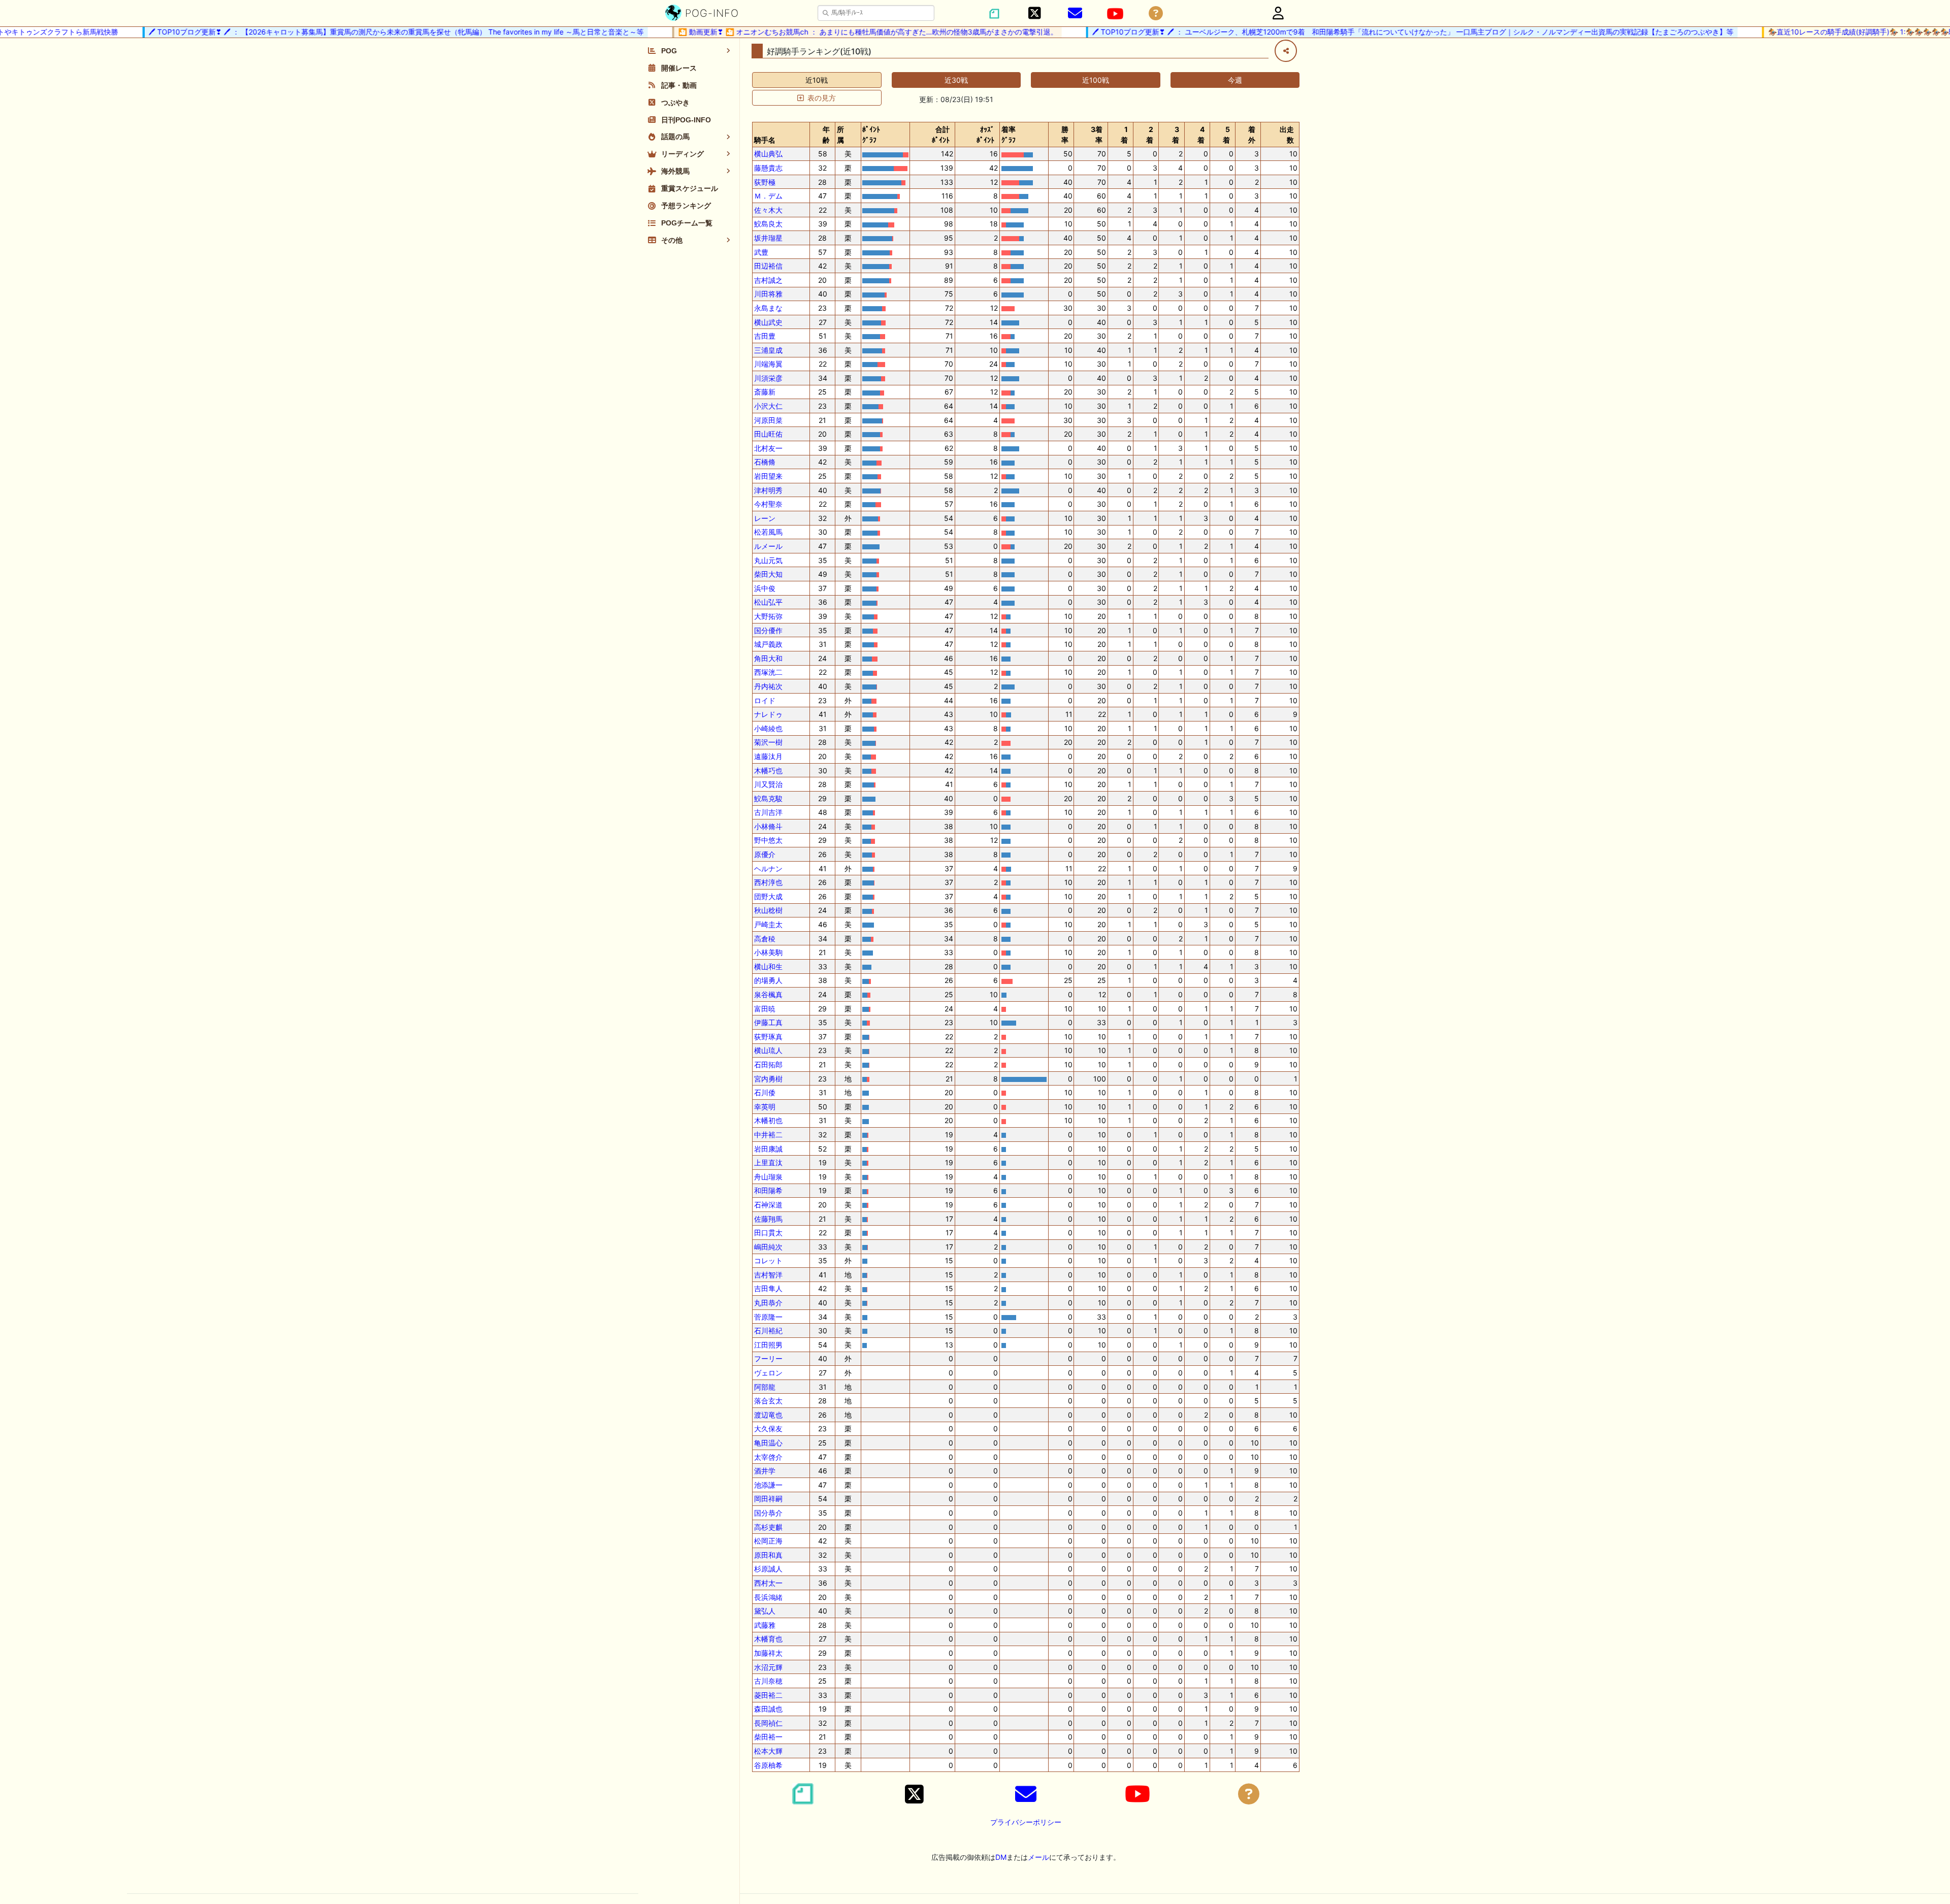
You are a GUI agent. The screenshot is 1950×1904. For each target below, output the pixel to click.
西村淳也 (768, 882)
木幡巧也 (768, 770)
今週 (1235, 80)
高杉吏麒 (768, 1527)
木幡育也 (768, 1639)
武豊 (761, 252)
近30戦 (956, 80)
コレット (768, 1260)
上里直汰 (768, 1162)
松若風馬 (768, 532)
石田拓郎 (768, 1064)
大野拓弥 (768, 616)
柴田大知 (768, 574)
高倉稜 (765, 939)
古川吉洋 (768, 812)
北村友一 (768, 448)
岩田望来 (768, 476)
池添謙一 (768, 1485)
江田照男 (768, 1345)
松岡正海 (768, 1541)
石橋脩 (765, 462)
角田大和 (768, 658)
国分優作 (768, 630)
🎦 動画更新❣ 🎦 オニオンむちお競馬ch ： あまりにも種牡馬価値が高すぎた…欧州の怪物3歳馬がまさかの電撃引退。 (833, 32)
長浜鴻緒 (768, 1597)
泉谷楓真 (768, 994)
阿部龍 (765, 1387)
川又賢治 (768, 784)
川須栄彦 (768, 378)
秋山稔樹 (768, 910)
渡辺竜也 (768, 1415)
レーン (765, 518)
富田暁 (765, 1009)
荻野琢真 (768, 1037)
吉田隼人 (768, 1288)
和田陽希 (768, 1190)
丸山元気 (768, 560)
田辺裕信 (768, 266)
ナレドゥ (768, 714)
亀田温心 (768, 1443)
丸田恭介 (768, 1303)
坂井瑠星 (768, 238)
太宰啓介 (768, 1457)
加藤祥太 (768, 1653)
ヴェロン (768, 1373)
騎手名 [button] (765, 140)
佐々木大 (768, 210)
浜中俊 (765, 588)
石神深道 (768, 1205)
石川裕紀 (768, 1331)
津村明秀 (768, 490)
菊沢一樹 (768, 742)
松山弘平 (768, 602)
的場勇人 (768, 980)
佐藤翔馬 (768, 1219)
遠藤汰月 (768, 756)
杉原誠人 (768, 1569)
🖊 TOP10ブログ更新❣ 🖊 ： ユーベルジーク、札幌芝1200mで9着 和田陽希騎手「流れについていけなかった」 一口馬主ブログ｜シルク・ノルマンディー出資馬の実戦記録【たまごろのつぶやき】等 (1377, 32)
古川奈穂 (768, 1681)
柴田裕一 (768, 1737)
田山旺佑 (768, 434)
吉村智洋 (768, 1275)
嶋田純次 (768, 1247)
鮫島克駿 (768, 798)
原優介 (765, 854)
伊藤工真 (768, 1022)
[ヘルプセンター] (1156, 13)
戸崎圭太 (768, 924)
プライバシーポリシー (1026, 1822)
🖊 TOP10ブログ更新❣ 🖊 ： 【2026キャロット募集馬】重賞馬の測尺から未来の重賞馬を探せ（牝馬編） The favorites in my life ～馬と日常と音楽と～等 (361, 32)
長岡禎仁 (768, 1723)
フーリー (768, 1358)
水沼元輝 (768, 1667)
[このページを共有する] (1286, 51)
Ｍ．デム (768, 196)
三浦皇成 (768, 350)
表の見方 (822, 98)
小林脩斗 (768, 826)
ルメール (768, 546)
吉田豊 (765, 336)
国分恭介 (768, 1513)
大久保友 (768, 1429)
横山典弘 (768, 154)
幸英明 (765, 1107)
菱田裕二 (768, 1695)
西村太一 (768, 1583)
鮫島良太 (768, 224)
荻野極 (765, 182)
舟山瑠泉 (768, 1177)
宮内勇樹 (768, 1079)
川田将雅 (768, 294)
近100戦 (1096, 80)
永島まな (768, 308)
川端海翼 (768, 364)
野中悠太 (768, 840)
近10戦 (817, 80)
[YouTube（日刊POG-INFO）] (1115, 14)
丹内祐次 (768, 686)
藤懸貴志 (768, 168)
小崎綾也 (768, 728)
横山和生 (768, 966)
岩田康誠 (768, 1149)
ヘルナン (768, 868)
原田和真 (768, 1555)
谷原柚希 (768, 1765)
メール (1038, 1857)
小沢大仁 (768, 406)
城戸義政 (768, 644)
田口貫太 (768, 1233)
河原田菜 (768, 420)
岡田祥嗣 (768, 1499)
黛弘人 (765, 1611)
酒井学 (765, 1471)
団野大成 (768, 896)
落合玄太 (768, 1401)
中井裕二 (768, 1135)
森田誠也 (768, 1709)
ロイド (765, 700)
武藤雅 (765, 1625)
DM (1001, 1857)
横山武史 (768, 322)
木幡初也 (768, 1120)
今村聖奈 (768, 504)
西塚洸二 (768, 672)
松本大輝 (768, 1751)
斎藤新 (765, 392)
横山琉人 (768, 1050)
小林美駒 (768, 952)
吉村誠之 (768, 280)
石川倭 (765, 1092)
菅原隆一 (768, 1317)
